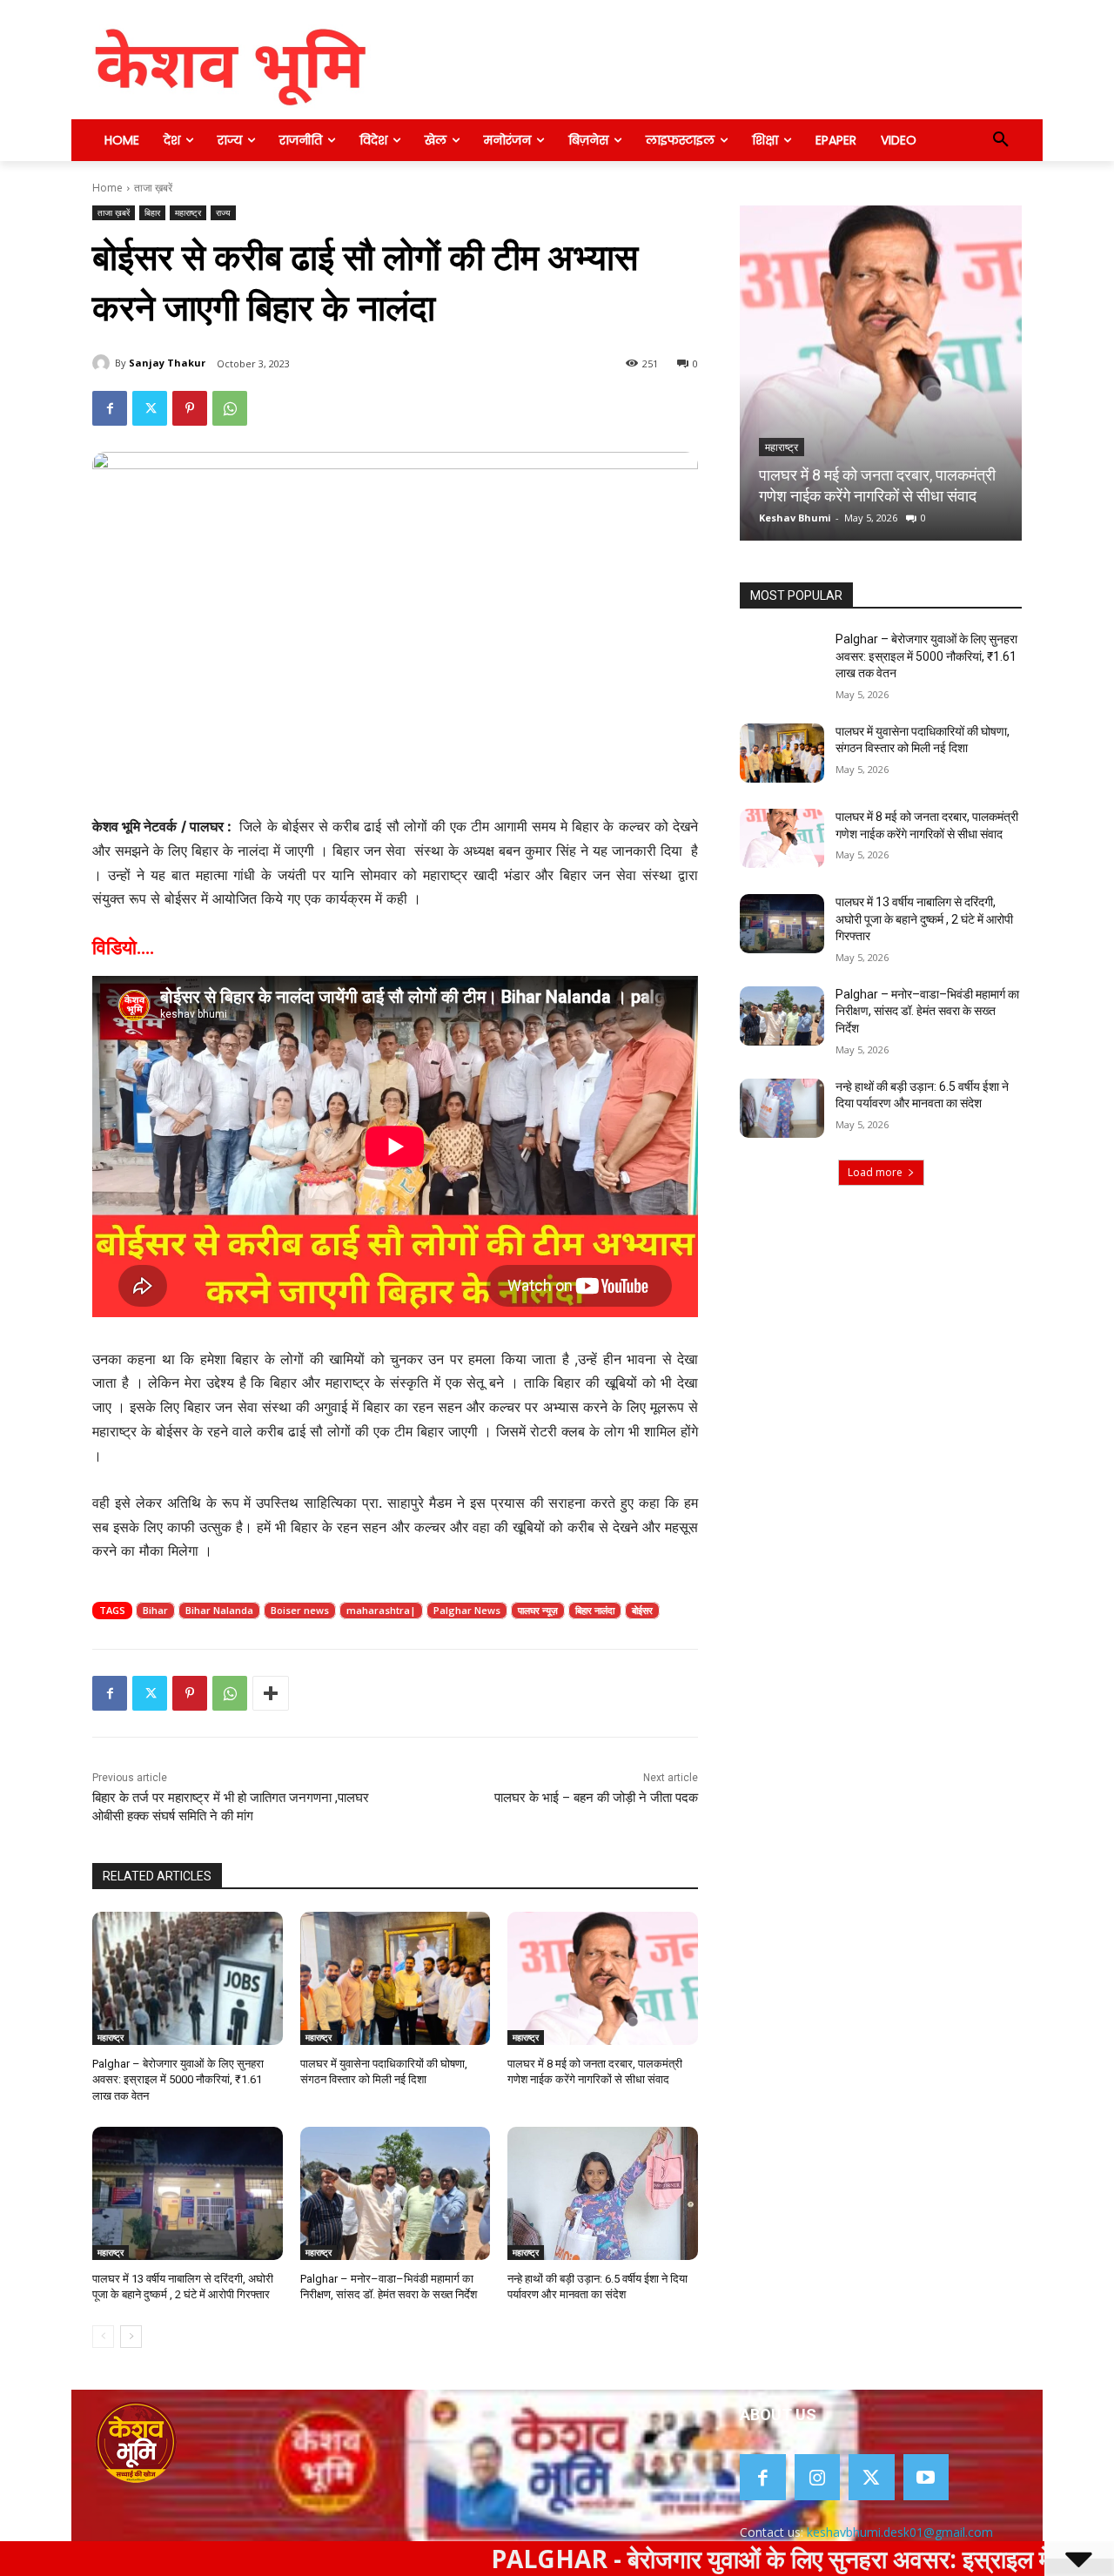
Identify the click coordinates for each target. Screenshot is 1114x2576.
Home (107, 188)
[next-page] (131, 2337)
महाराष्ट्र (188, 212)
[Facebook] (110, 408)
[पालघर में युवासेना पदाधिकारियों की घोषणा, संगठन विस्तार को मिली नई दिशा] (396, 1978)
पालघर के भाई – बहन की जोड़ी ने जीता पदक (596, 1798)
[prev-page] (103, 2337)
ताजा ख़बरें (153, 188)
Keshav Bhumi (795, 518)
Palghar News (467, 1610)
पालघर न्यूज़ (538, 1610)
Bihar (155, 1610)
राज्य (223, 212)
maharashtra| (381, 1610)
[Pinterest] (190, 408)
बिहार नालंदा (595, 1610)
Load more (875, 1172)
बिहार (152, 212)
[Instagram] (818, 2477)
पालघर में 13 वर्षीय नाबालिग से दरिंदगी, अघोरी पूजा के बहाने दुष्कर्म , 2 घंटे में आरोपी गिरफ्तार (875, 475)
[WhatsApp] (230, 408)
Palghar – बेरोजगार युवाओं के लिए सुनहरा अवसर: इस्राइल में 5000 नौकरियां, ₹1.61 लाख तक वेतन (178, 2079)
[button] (1001, 140)
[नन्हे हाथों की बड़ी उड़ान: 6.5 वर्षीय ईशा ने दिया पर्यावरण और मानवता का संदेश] (603, 2193)
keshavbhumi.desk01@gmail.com (900, 2532)
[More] (271, 1693)
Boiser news (300, 1610)
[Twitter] (150, 408)
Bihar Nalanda (219, 1610)
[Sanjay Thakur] (104, 363)
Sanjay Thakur (167, 363)
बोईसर (642, 1610)
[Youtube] (926, 2477)
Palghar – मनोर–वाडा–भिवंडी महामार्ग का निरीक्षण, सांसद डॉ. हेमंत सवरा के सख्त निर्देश (927, 1011)
